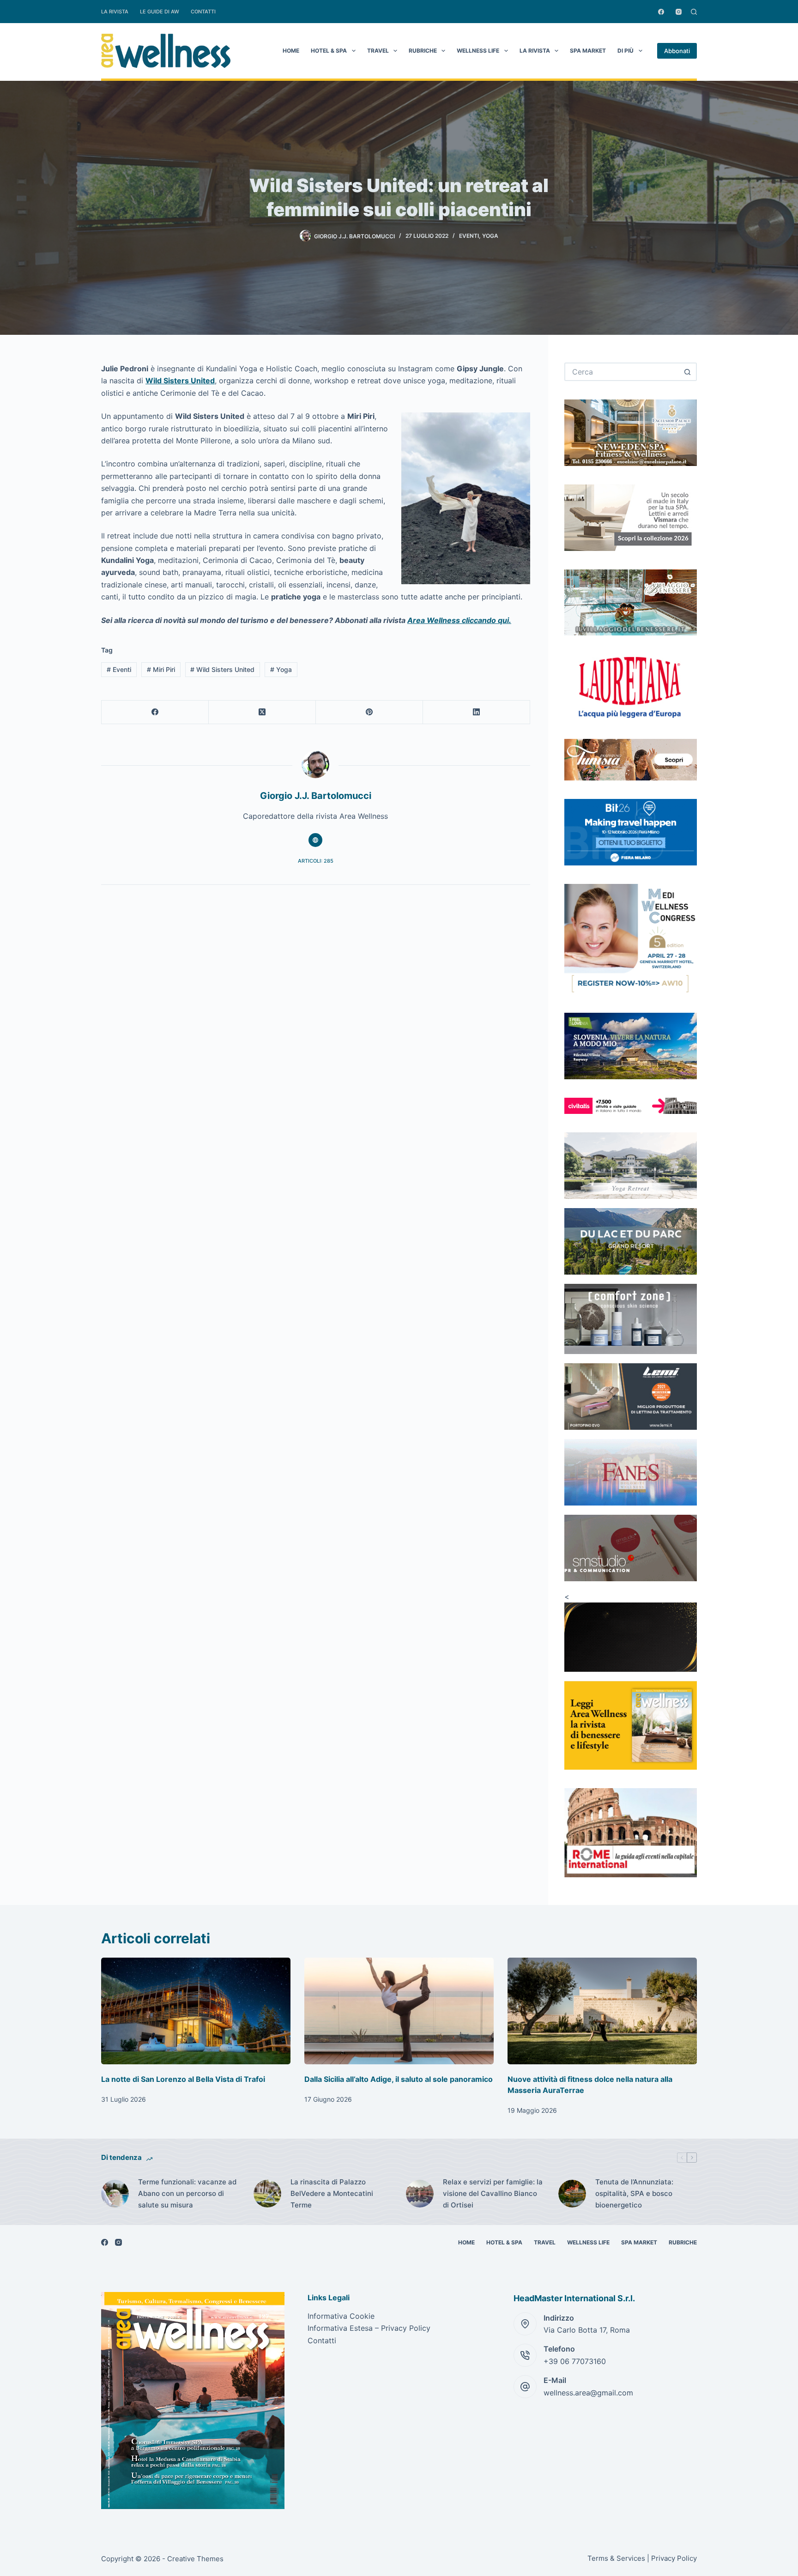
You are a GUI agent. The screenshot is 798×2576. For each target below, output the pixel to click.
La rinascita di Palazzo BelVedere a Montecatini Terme (332, 2193)
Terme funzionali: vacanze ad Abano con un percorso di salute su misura (187, 2193)
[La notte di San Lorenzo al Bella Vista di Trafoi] (196, 2011)
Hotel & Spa (329, 51)
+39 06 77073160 (575, 2361)
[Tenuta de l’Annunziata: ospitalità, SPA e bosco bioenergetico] (572, 2194)
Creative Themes (195, 2559)
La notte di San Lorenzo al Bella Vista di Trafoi (183, 2079)
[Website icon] (315, 840)
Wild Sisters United (180, 381)
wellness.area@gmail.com (588, 2393)
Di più (626, 51)
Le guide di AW (160, 12)
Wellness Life (478, 51)
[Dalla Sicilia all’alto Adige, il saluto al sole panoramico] (399, 2011)
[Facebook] (661, 12)
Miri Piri (161, 669)
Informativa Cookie (341, 2316)
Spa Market (588, 51)
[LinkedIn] (477, 712)
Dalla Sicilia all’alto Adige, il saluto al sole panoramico (399, 2079)
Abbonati (677, 51)
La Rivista (115, 12)
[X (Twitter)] (262, 712)
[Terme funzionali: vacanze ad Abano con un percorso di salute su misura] (115, 2194)
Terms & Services (616, 2558)
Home (291, 51)
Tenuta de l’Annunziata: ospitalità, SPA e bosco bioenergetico (634, 2193)
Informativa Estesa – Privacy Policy (369, 2328)
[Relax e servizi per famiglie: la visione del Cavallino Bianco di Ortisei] (420, 2194)
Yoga (490, 236)
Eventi (469, 236)
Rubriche (423, 51)
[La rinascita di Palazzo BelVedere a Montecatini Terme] (267, 2194)
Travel (378, 51)
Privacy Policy (674, 2558)
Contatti (203, 12)
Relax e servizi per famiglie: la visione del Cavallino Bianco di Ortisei (493, 2193)
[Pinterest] (369, 712)
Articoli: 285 (316, 861)
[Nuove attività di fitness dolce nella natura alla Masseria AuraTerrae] (602, 2011)
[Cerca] (694, 12)
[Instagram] (679, 12)
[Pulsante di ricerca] (688, 372)
